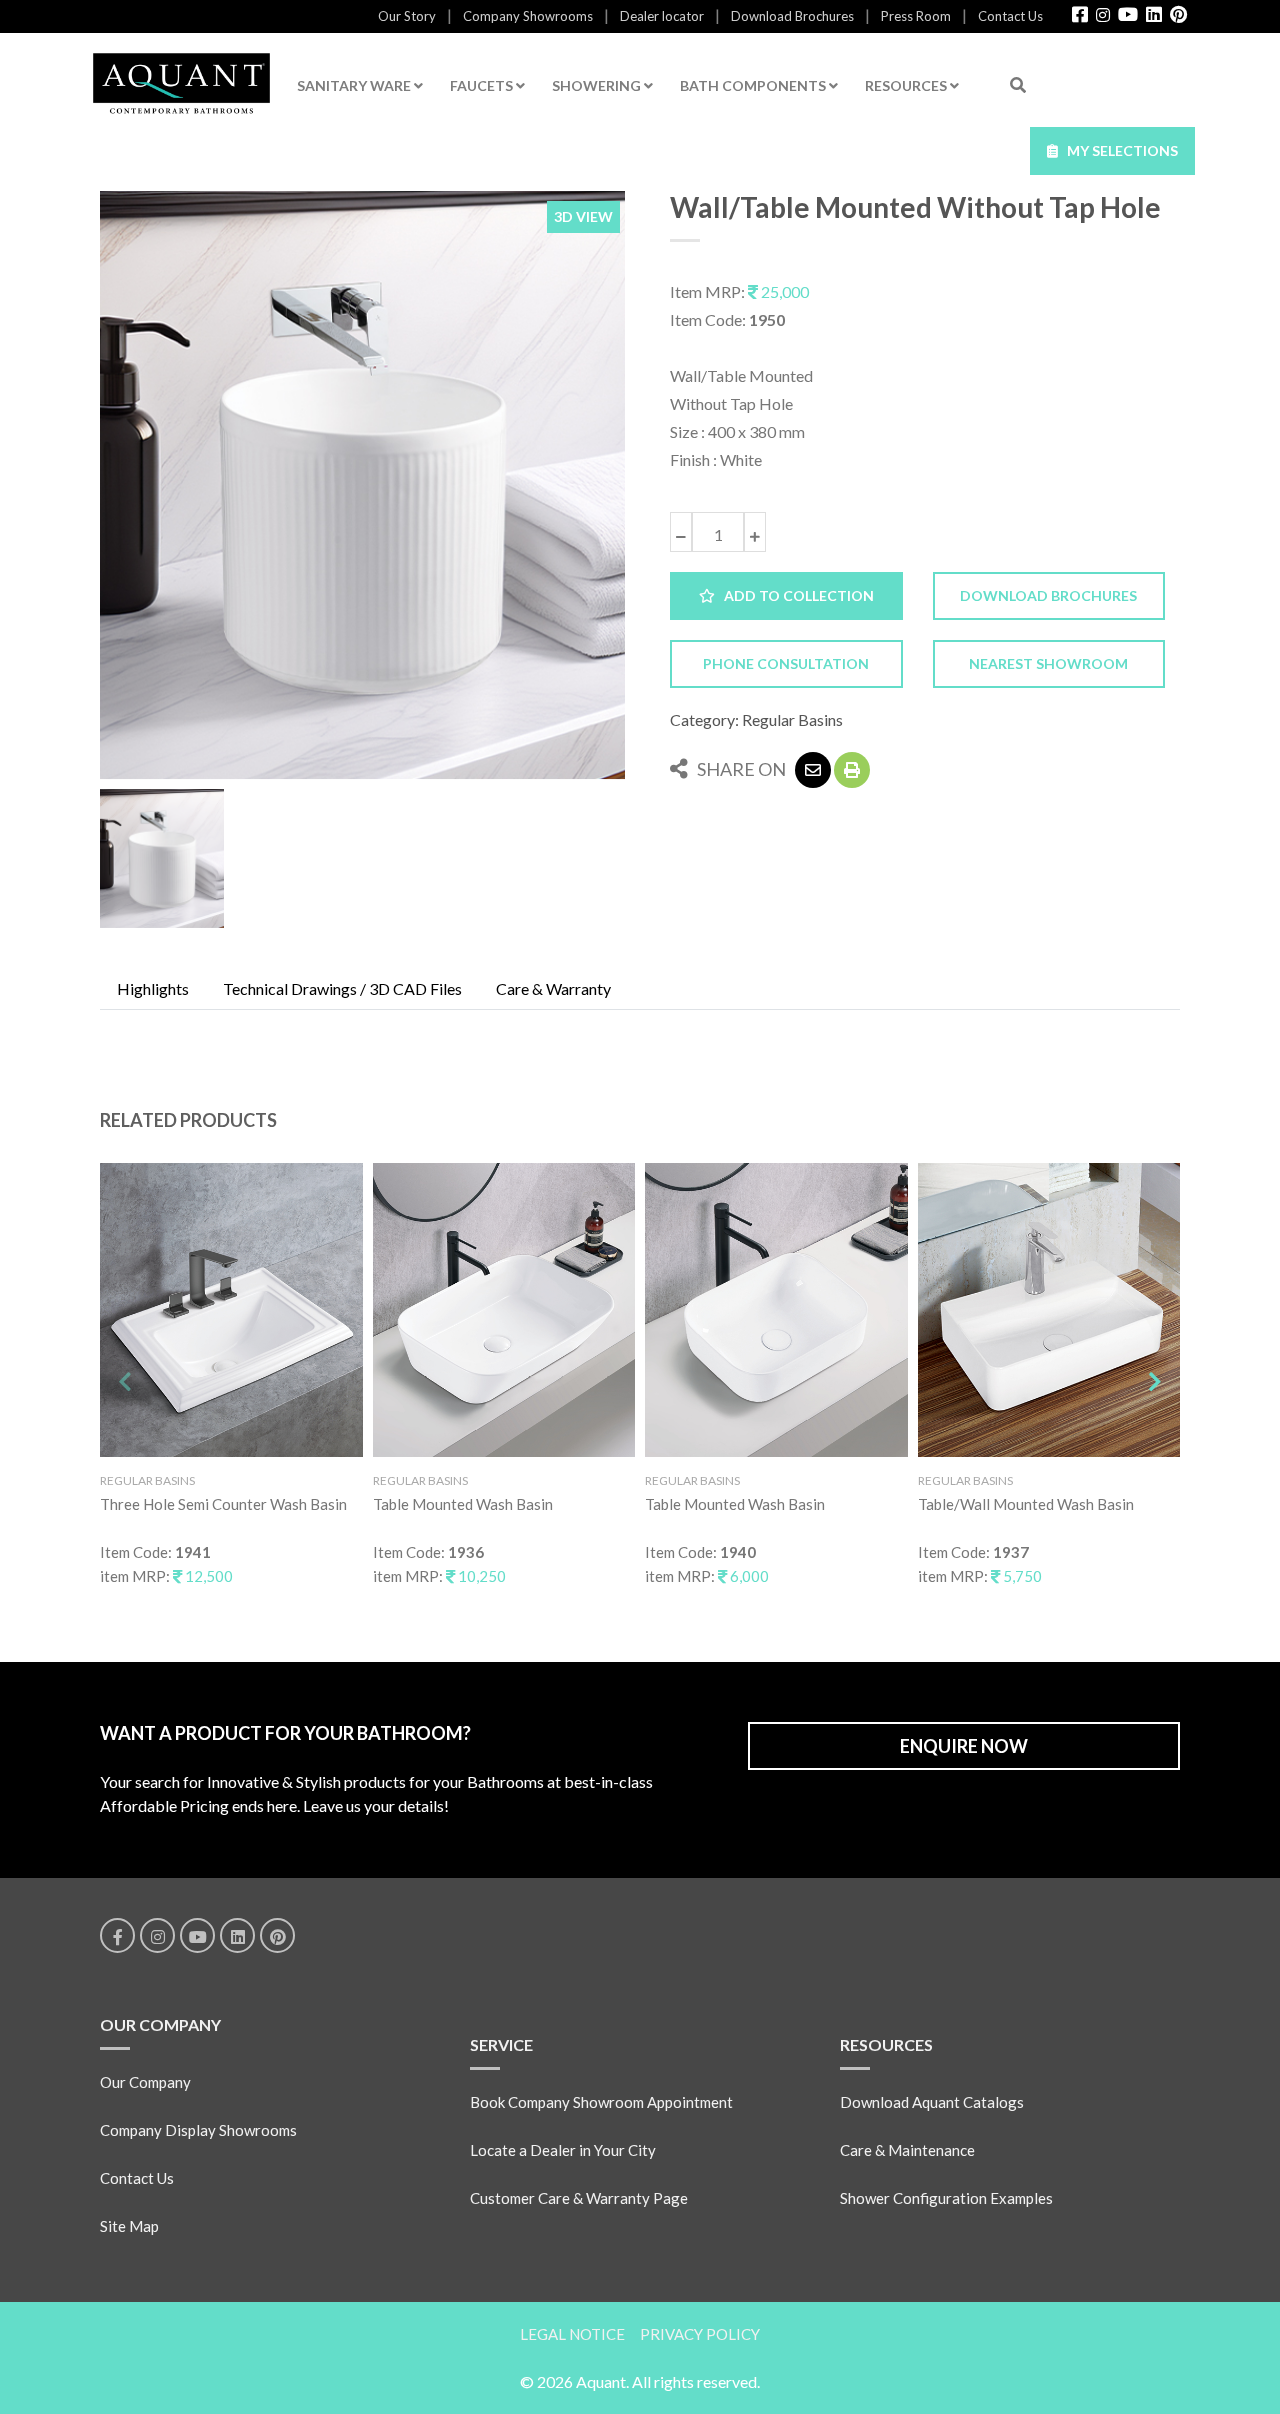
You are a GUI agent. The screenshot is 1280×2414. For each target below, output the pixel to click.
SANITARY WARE (355, 85)
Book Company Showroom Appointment (601, 2102)
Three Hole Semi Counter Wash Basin (223, 1504)
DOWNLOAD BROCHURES (1048, 595)
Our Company (145, 2082)
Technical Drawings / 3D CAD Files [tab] (342, 988)
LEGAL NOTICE (572, 2334)
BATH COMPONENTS (754, 85)
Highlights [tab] (153, 988)
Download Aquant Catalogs (932, 2102)
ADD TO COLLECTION (794, 595)
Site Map (129, 2226)
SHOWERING (598, 85)
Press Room (916, 16)
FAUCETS (483, 85)
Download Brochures (792, 16)
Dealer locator (662, 16)
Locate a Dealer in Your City (563, 2150)
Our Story (407, 16)
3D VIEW (583, 216)
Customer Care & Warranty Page (579, 2198)
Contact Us (1010, 16)
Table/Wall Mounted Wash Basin (1026, 1504)
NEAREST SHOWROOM (1048, 663)
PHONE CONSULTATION (786, 663)
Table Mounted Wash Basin (463, 1504)
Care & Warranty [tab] (553, 988)
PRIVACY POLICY (700, 2334)
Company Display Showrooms (198, 2130)
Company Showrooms (528, 16)
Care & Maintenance (907, 2150)
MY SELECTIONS (1118, 150)
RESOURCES (907, 85)
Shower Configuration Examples (946, 2198)
